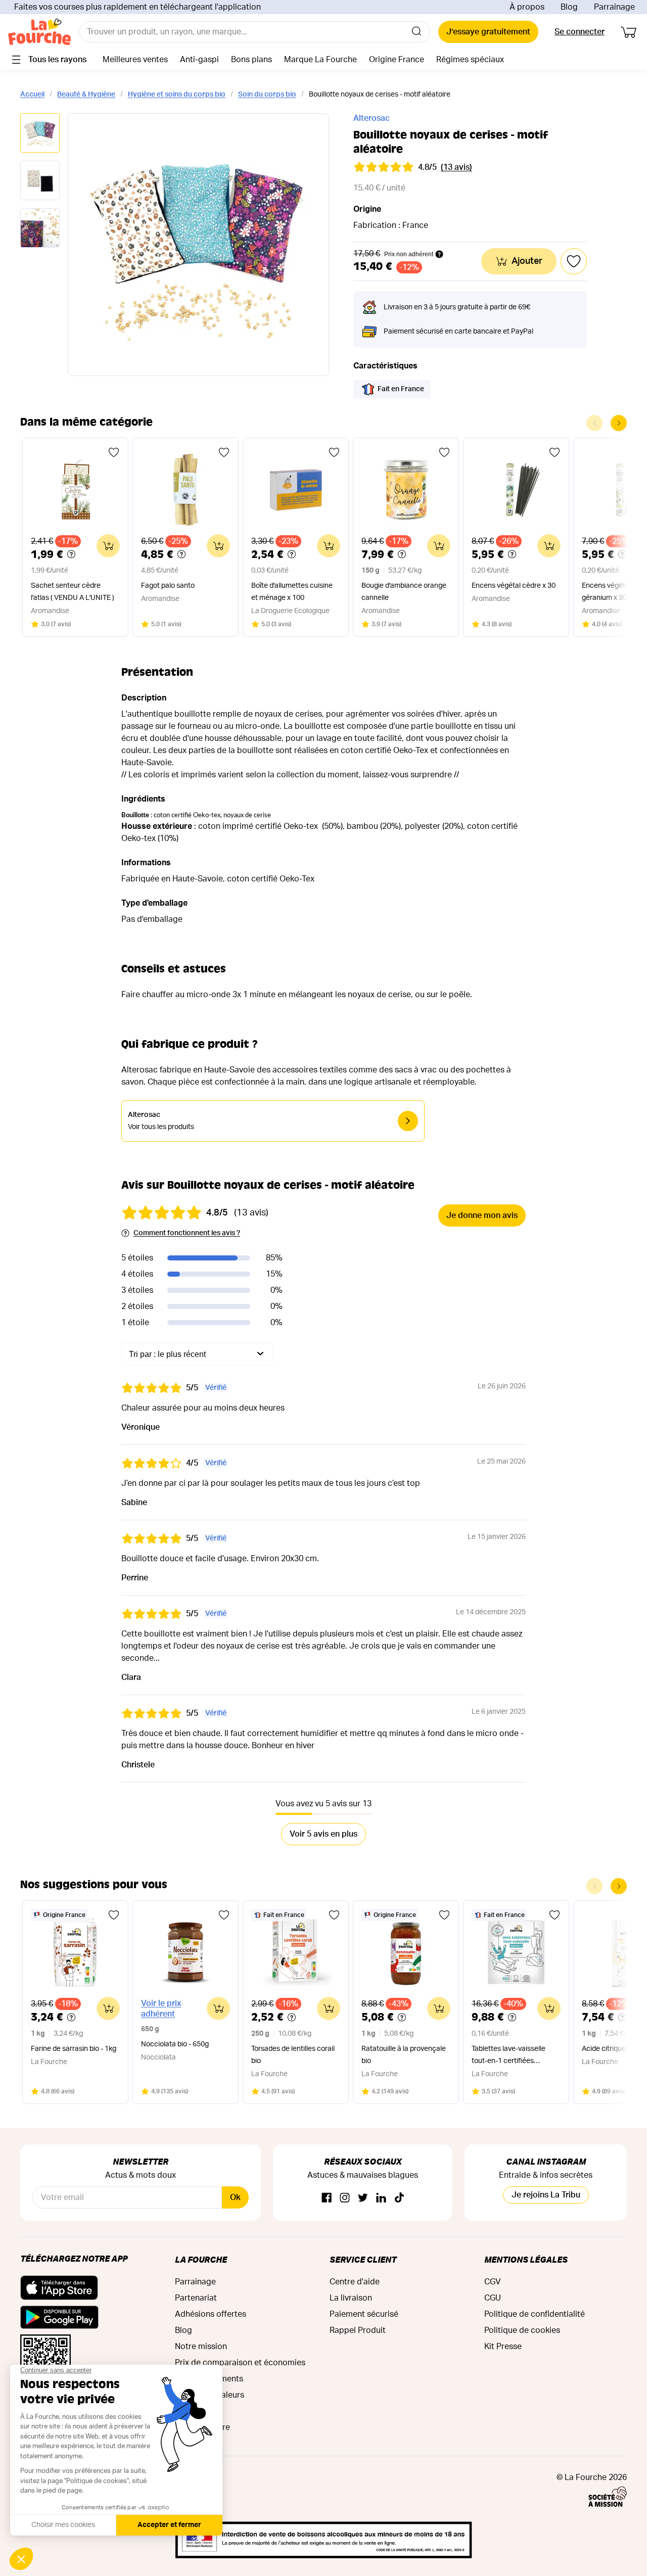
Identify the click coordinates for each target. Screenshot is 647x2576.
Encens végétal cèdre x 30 (514, 586)
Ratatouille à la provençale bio (404, 2055)
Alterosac (372, 118)
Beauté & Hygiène (86, 95)
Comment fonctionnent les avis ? (187, 1233)
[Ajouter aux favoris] (114, 452)
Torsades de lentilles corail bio (293, 2055)
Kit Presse (503, 2347)
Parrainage (614, 7)
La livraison (351, 2298)
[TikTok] (399, 2198)
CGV (493, 2282)
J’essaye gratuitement (488, 32)
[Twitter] (363, 2198)
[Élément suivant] (619, 423)
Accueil (32, 95)
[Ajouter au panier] (108, 546)
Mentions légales (526, 2259)
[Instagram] (345, 2198)
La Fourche (201, 2259)
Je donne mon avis (482, 1215)
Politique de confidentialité (535, 2314)
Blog (569, 7)
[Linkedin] (381, 2198)
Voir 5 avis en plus (323, 1834)
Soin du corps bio (267, 95)
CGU (493, 2298)
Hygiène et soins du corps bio (177, 95)
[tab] (40, 134)
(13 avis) (456, 167)
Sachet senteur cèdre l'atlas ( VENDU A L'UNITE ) (73, 592)
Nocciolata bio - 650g (175, 2044)
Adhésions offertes (211, 2314)
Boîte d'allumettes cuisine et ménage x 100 (292, 592)
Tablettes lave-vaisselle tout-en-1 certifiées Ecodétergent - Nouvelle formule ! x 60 (510, 2056)
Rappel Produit (358, 2330)
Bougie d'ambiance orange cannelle (404, 592)
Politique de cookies (522, 2330)
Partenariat (196, 2298)
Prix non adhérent (409, 254)
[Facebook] (327, 2198)
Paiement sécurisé (364, 2314)
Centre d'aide (355, 2282)
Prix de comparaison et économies (240, 2363)
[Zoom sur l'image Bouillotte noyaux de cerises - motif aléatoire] (198, 245)
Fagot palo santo (168, 586)
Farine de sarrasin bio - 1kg (74, 2049)
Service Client (363, 2259)
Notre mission (201, 2347)
